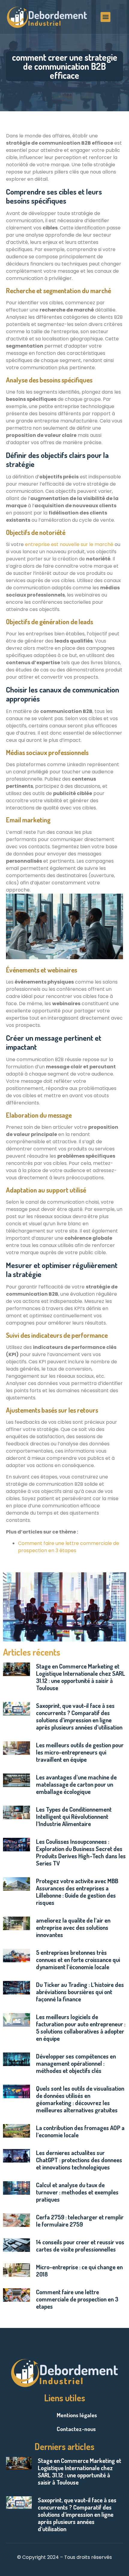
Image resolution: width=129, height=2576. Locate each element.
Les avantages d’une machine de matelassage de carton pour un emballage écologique (76, 1784)
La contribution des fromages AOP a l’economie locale (80, 2131)
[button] (105, 17)
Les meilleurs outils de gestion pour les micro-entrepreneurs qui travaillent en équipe (80, 1752)
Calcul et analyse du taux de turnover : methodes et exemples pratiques (77, 2192)
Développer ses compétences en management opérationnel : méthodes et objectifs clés (76, 2063)
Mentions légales (77, 2415)
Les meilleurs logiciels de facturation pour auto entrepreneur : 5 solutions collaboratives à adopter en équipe (81, 2028)
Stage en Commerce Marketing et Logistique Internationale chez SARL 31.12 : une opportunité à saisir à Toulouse (81, 1677)
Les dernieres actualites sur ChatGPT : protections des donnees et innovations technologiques (79, 2160)
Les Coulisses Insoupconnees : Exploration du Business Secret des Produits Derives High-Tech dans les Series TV (81, 1852)
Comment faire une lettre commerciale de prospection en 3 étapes (69, 1547)
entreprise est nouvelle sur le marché (69, 544)
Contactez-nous (76, 2429)
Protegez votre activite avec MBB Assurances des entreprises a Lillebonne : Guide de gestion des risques (77, 1892)
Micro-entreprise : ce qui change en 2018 (79, 2271)
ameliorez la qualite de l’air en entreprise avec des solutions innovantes (73, 1927)
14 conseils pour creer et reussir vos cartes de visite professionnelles (80, 2246)
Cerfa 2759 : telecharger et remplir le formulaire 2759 (80, 2221)
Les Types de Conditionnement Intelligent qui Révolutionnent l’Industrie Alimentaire (74, 1816)
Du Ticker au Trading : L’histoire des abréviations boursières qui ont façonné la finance (80, 1992)
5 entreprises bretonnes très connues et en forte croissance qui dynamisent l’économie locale (78, 1960)
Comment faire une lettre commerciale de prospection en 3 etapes (77, 2299)
